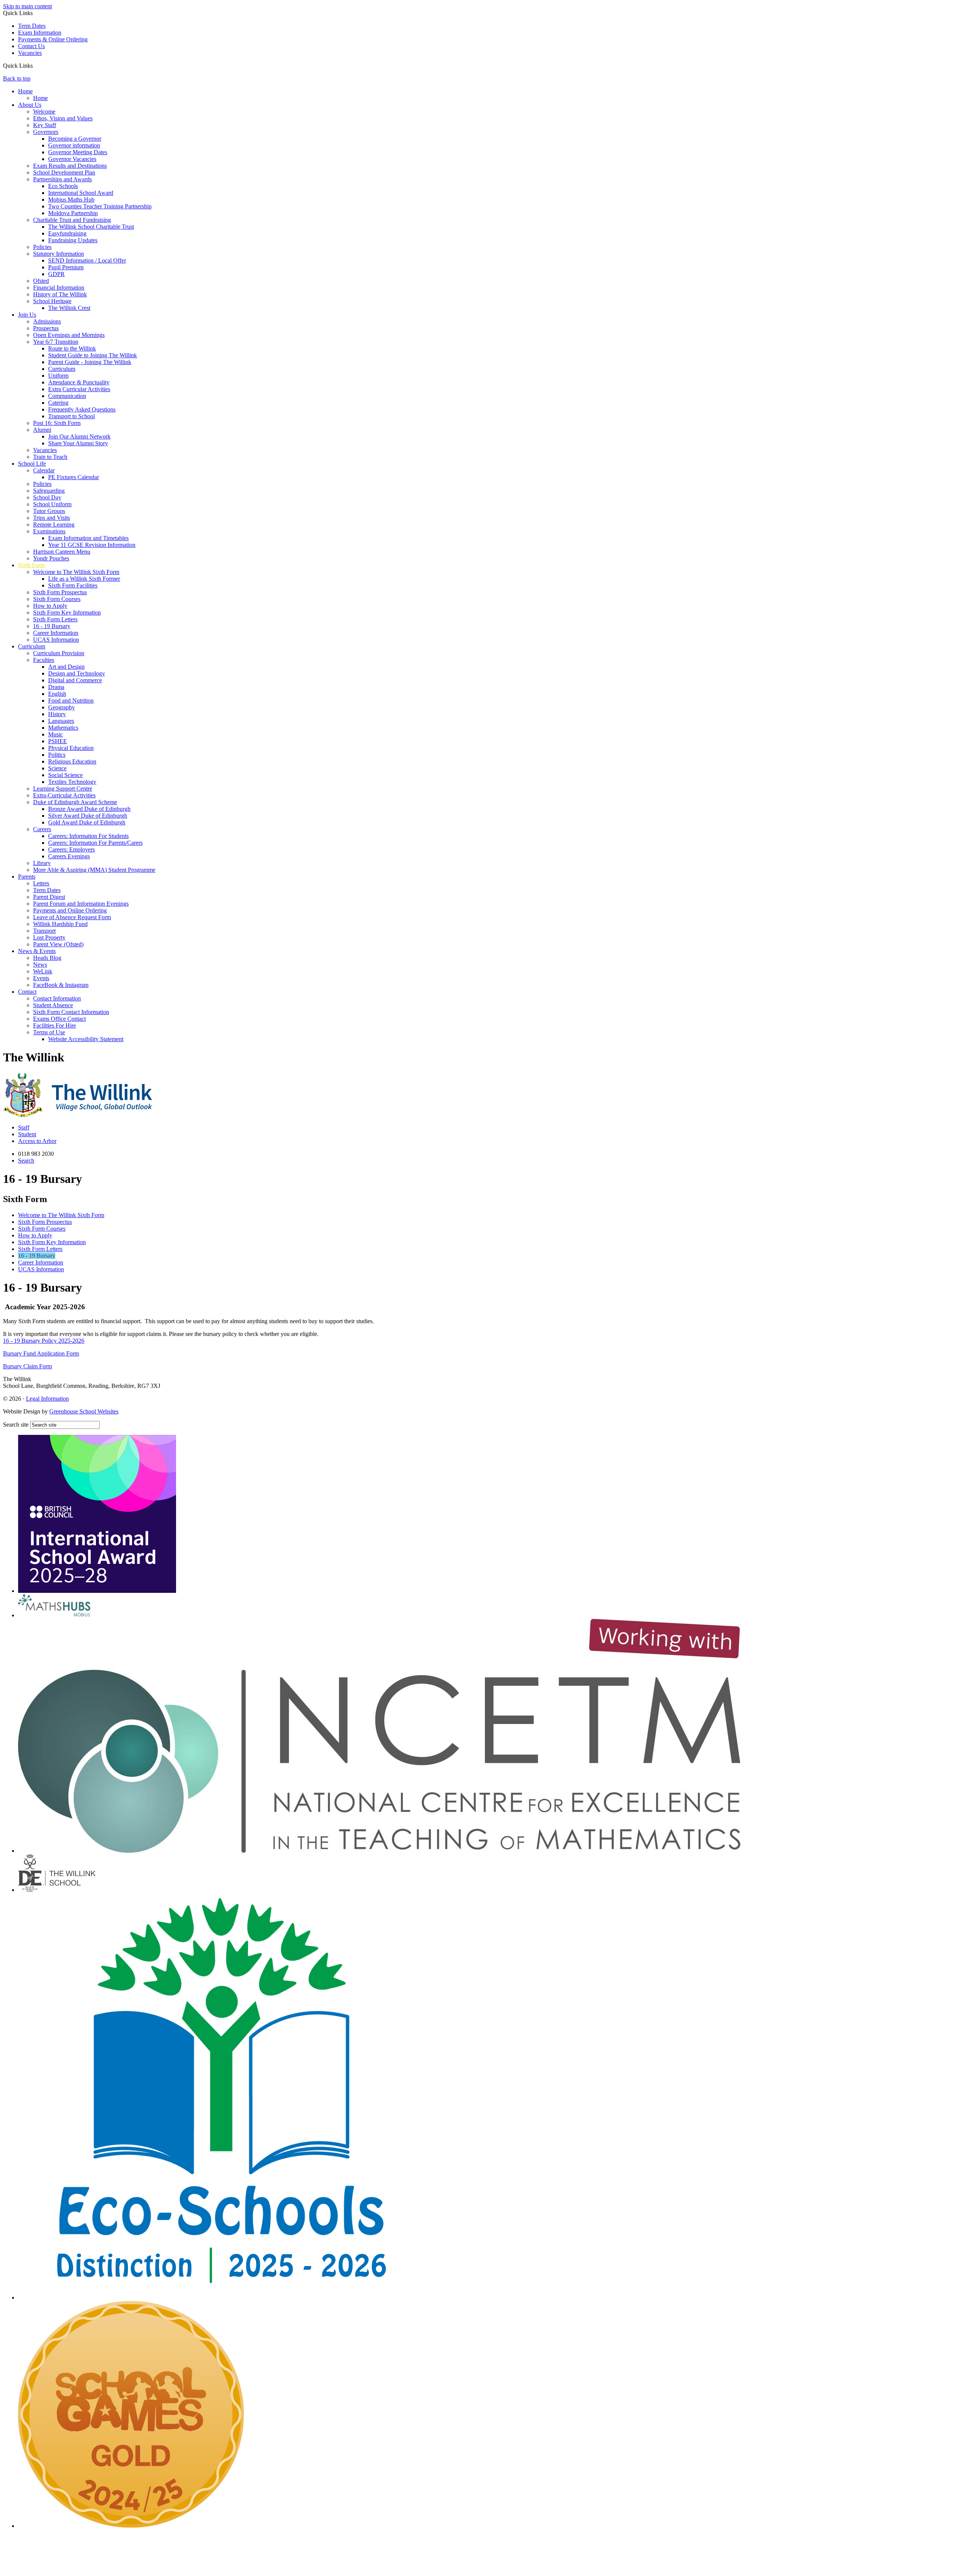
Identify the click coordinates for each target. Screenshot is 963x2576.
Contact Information (57, 998)
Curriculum (62, 369)
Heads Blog (47, 958)
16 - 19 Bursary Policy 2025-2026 (44, 1341)
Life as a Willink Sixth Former (84, 579)
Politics (57, 755)
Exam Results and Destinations (70, 166)
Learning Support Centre (63, 789)
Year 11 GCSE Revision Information (92, 545)
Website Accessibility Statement (86, 1039)
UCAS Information (56, 640)
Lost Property (49, 937)
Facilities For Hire (55, 1025)
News (40, 965)
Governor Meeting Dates (78, 152)
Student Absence (53, 1005)
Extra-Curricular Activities (64, 795)
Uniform (58, 376)
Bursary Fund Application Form (41, 1353)
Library (42, 863)
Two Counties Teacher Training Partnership (100, 206)
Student (27, 1134)
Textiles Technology (72, 782)
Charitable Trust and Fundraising (72, 220)
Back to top (17, 78)
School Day (47, 497)
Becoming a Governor (75, 139)
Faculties (44, 660)
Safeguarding (49, 491)
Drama (56, 687)
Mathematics (63, 728)
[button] (36, 65)
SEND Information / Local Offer (87, 260)
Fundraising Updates (73, 240)
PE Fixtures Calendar (74, 477)
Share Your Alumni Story (78, 443)
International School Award (81, 193)
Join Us (27, 315)
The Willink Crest (69, 308)
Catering (58, 403)
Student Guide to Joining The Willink (93, 355)
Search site (16, 1425)
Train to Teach (50, 457)
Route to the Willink (72, 348)
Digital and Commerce (75, 680)
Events (41, 978)
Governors (46, 132)
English (57, 694)
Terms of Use (49, 1032)
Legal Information (47, 1399)
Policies (42, 247)
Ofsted (41, 281)
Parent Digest (49, 897)
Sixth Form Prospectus (60, 592)
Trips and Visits (52, 518)
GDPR (56, 274)
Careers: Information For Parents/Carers (95, 843)
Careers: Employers (71, 849)
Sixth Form (31, 565)
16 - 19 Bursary (52, 626)
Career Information (56, 633)
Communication (67, 396)
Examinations (49, 531)
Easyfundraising (67, 233)
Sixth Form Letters (55, 619)
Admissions (47, 321)
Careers (42, 829)
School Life (32, 464)
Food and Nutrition (71, 701)
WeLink (43, 971)
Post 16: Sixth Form (57, 423)
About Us (30, 105)
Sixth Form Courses (57, 599)
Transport (44, 931)
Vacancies (30, 53)
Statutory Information (58, 254)
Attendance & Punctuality (79, 382)
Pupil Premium (66, 267)
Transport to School (71, 416)
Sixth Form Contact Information (71, 1012)
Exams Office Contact (59, 1019)
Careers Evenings (69, 856)
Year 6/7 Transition (56, 342)
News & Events (37, 951)
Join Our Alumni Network (79, 436)
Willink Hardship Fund (60, 924)
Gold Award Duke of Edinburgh (87, 822)
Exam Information (40, 33)
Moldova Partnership (73, 213)
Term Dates (32, 26)
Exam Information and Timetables (88, 538)
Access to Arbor (37, 1141)
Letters (41, 883)
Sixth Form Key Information (67, 613)
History (57, 714)
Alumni (42, 430)
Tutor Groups (49, 511)
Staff (24, 1127)
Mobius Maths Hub (71, 200)
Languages (61, 721)
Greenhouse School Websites (84, 1411)
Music (55, 734)
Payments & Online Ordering (53, 39)
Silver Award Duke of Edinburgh (88, 816)
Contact (27, 992)
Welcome (44, 112)
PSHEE (58, 741)
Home (25, 91)
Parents (27, 877)
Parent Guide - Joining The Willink (90, 362)
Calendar (44, 470)
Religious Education (72, 761)
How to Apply (50, 606)
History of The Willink (60, 294)
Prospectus (46, 328)
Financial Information (59, 288)
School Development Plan (64, 172)
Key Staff (45, 125)
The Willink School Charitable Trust (91, 227)
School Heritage (52, 301)
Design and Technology (77, 673)
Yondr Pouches (51, 558)
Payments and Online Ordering (70, 910)
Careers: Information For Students (88, 836)
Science (57, 768)
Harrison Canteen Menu (62, 552)
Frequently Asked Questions (82, 409)
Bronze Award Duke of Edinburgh (89, 809)
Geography (62, 707)
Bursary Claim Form (27, 1366)
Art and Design (66, 667)
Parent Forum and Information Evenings (81, 904)
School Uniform (52, 504)
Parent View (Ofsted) (58, 944)
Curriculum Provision (59, 653)
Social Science (65, 775)
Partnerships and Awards (62, 179)
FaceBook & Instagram (61, 985)
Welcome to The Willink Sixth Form (76, 572)
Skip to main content (27, 6)
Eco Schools (63, 186)
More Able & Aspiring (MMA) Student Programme (94, 870)
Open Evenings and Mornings (69, 335)
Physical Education (71, 748)
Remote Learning (54, 524)
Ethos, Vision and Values (63, 118)
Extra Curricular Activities (79, 389)
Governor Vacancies (72, 159)
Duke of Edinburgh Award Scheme (75, 802)
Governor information (74, 145)
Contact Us (31, 46)
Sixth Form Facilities (73, 585)
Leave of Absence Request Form (72, 917)
